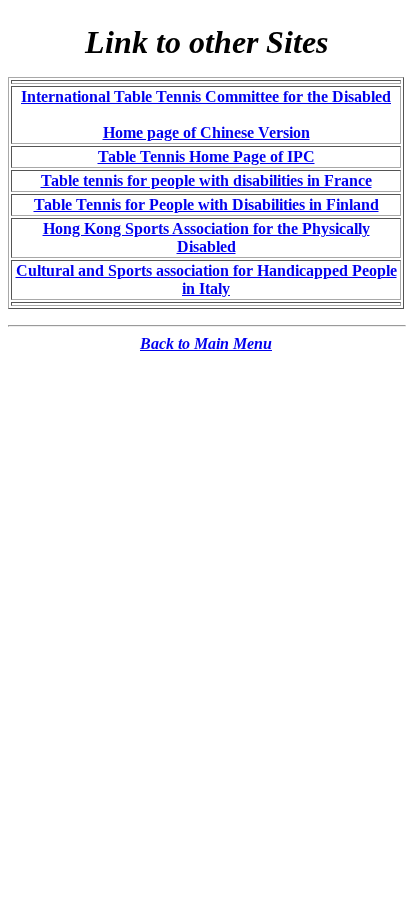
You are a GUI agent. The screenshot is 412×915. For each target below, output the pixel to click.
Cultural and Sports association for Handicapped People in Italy (206, 279)
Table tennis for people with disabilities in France (206, 180)
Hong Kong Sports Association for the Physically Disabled (206, 237)
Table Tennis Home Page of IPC (206, 156)
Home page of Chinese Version (206, 132)
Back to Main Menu (206, 343)
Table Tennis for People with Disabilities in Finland (206, 204)
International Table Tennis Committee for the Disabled (206, 96)
